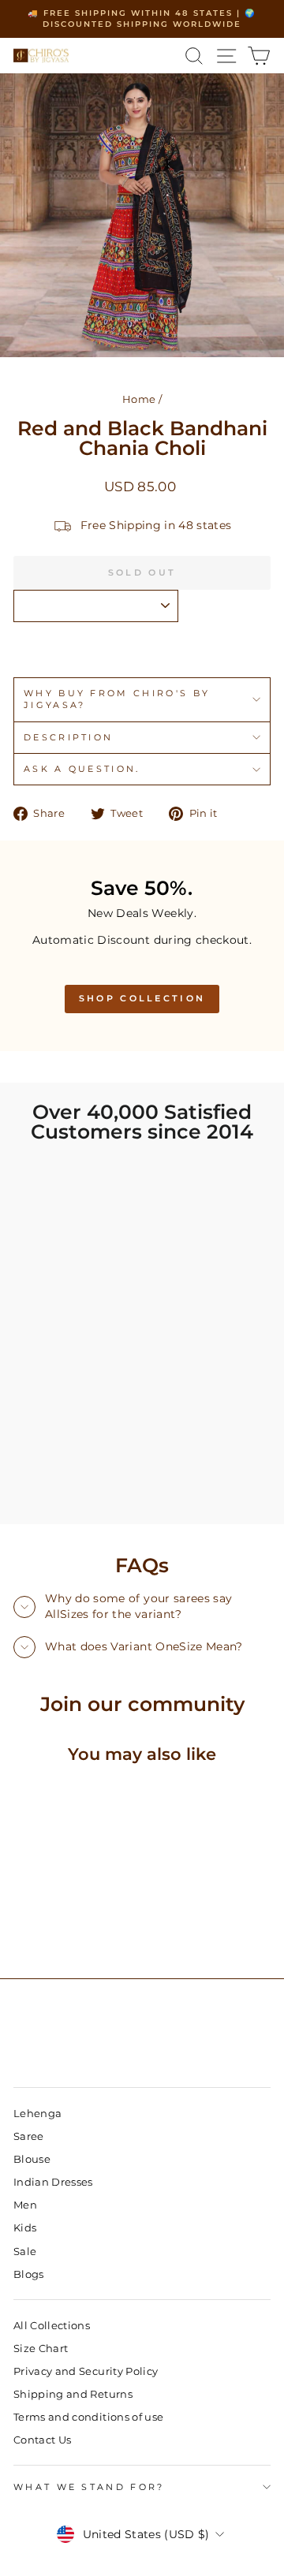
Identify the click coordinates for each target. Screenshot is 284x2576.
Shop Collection (142, 998)
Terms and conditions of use (88, 2417)
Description (68, 737)
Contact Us (42, 2440)
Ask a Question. (82, 769)
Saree (29, 2136)
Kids (25, 2228)
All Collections (52, 2326)
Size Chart (41, 2349)
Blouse (32, 2159)
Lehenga (37, 2114)
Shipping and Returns (73, 2394)
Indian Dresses (53, 2182)
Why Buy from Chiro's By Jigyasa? (117, 699)
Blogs (29, 2274)
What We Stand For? (89, 2487)
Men (25, 2205)
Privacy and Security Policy (86, 2371)
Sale (25, 2252)
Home (139, 399)
